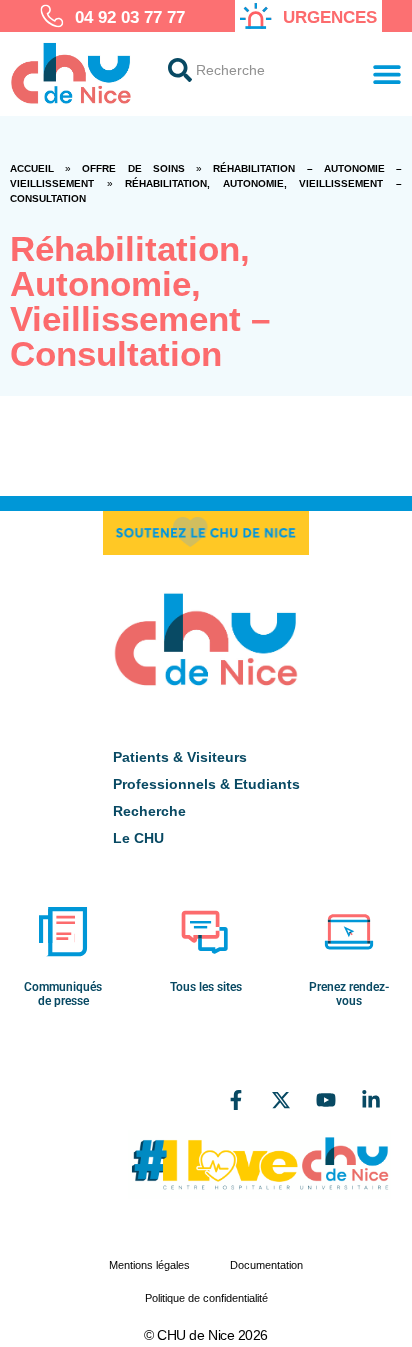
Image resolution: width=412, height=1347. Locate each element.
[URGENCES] (256, 16)
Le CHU (138, 838)
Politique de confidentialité (206, 1298)
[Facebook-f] (236, 1100)
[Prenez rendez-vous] (349, 932)
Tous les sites (206, 987)
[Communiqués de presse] (63, 932)
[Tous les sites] (206, 932)
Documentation (266, 1265)
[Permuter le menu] (387, 74)
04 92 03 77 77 (130, 17)
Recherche (149, 811)
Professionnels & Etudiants (206, 784)
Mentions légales (149, 1265)
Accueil (32, 168)
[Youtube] (326, 1100)
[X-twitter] (281, 1100)
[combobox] (252, 70)
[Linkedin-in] (371, 1100)
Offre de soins (133, 168)
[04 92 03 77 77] (52, 16)
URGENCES (330, 17)
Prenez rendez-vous (349, 994)
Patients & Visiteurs (180, 757)
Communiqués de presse (63, 994)
